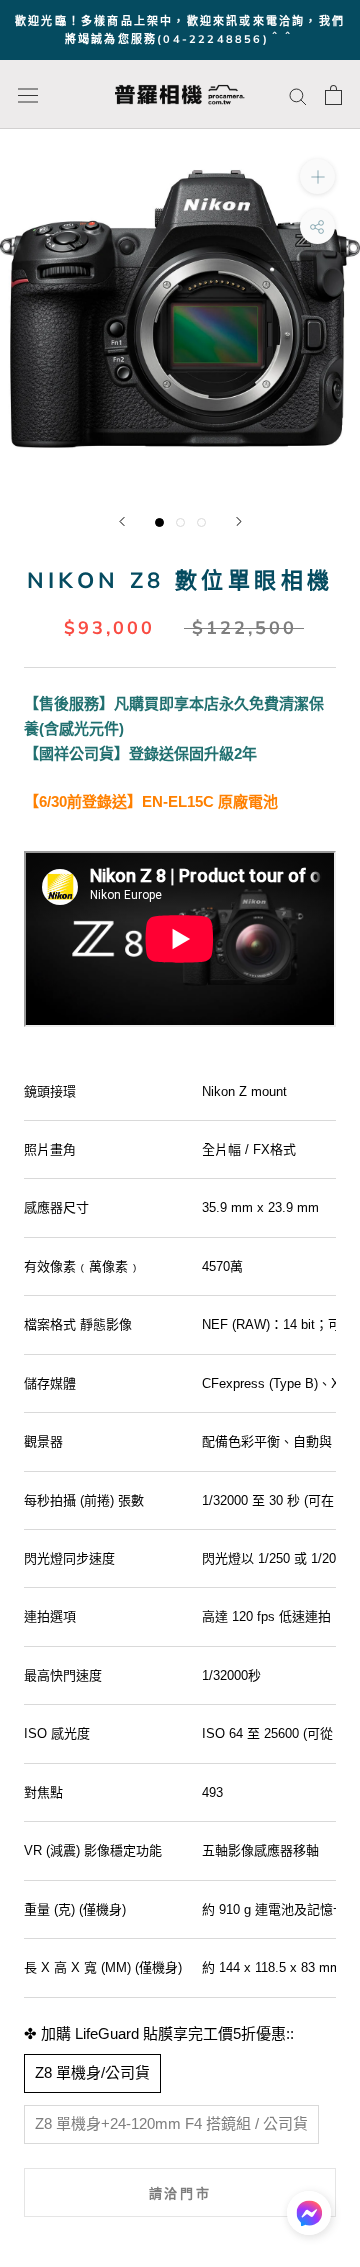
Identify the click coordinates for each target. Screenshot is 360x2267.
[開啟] (28, 95)
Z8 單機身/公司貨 (92, 2072)
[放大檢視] (317, 176)
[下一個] (239, 521)
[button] (309, 2218)
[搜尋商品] (298, 95)
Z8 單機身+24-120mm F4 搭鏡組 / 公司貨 (171, 2123)
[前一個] (122, 521)
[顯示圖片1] (159, 522)
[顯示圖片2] (180, 522)
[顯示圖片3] (201, 522)
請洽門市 (180, 2193)
